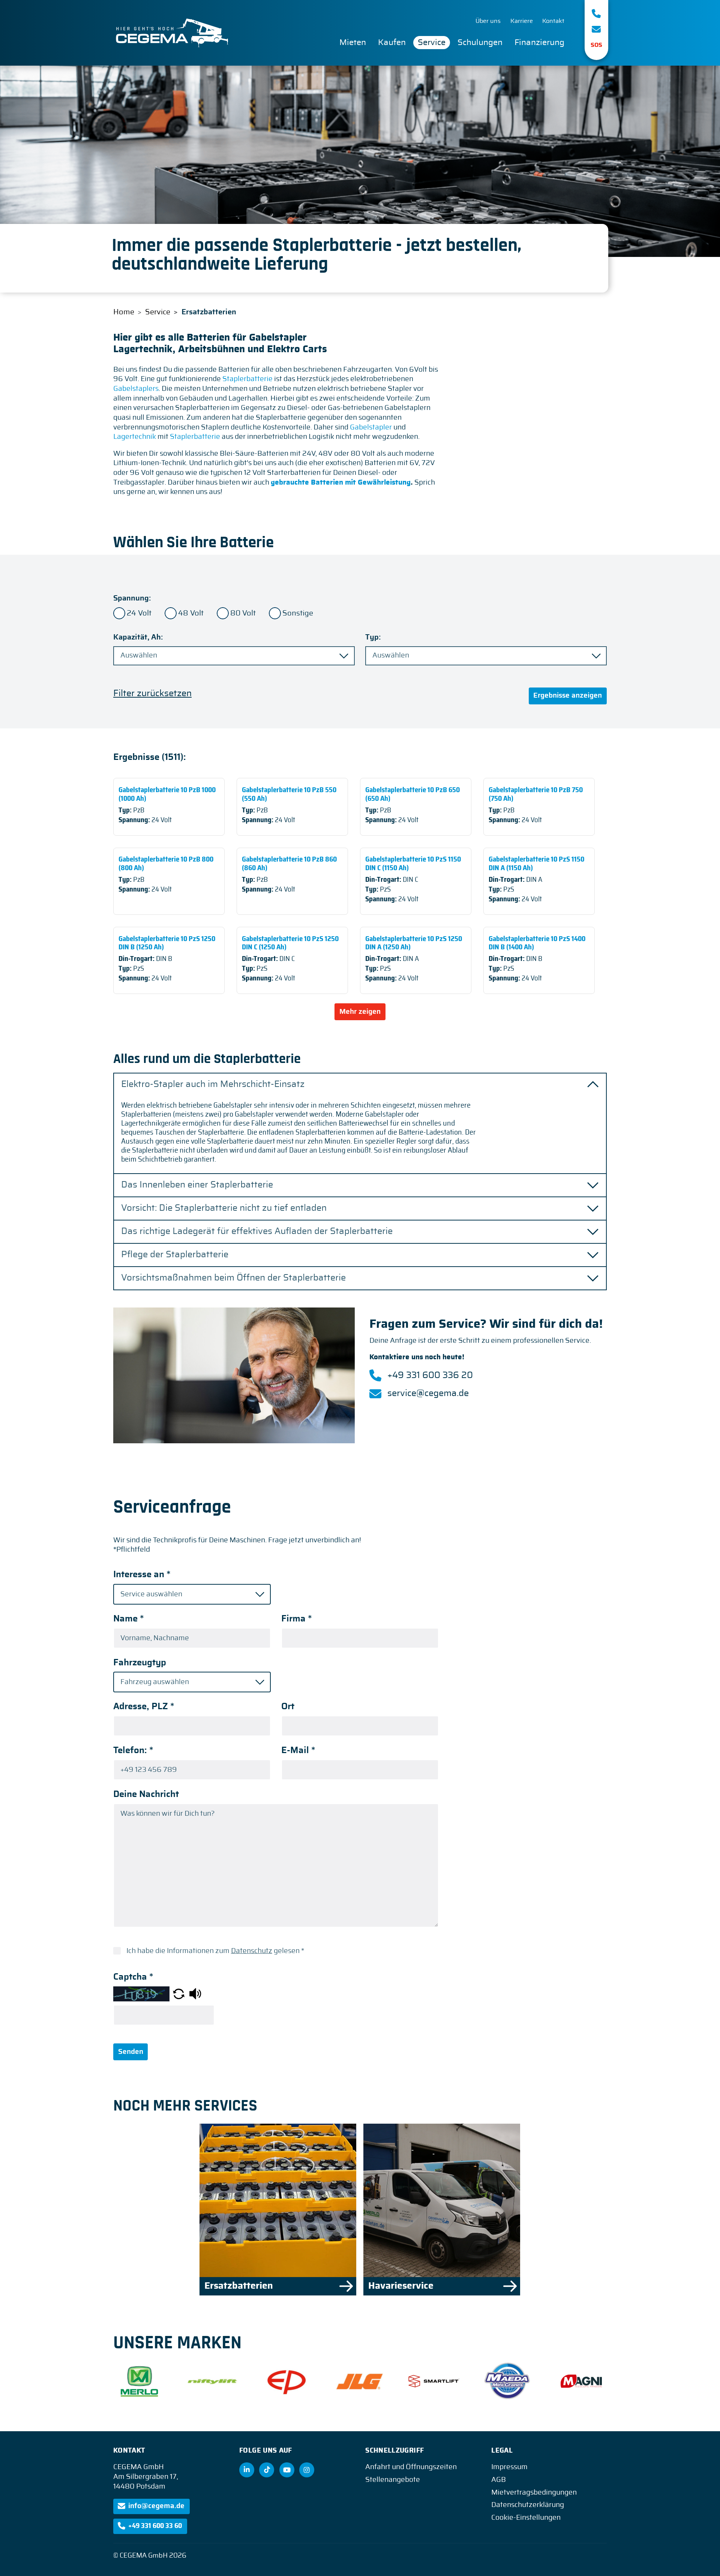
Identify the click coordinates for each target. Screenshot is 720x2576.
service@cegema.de (428, 1393)
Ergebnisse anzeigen (568, 696)
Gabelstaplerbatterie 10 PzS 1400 (539, 960)
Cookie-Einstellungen (526, 2518)
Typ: (373, 637)
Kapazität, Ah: (138, 637)
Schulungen (480, 42)
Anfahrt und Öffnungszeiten (411, 2467)
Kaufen (392, 42)
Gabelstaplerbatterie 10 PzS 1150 (416, 881)
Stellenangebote (393, 2480)
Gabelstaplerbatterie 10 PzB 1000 (169, 807)
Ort (288, 1707)
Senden (131, 2052)
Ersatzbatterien (278, 2210)
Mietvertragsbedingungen (534, 2493)
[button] (179, 1994)
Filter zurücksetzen (152, 694)
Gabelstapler (371, 427)
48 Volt (191, 613)
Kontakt (553, 21)
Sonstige (298, 613)
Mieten (353, 42)
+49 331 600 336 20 (430, 1375)
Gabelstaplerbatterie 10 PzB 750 (539, 807)
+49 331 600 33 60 (155, 2526)
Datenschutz (252, 1951)
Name (129, 1619)
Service (432, 42)
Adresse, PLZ (144, 1707)
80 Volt (243, 613)
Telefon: (133, 1750)
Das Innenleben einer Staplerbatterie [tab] (197, 1185)
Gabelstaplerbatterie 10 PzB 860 (292, 881)
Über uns (488, 21)
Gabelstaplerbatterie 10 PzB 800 (169, 881)
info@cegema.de (156, 2506)
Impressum (509, 2467)
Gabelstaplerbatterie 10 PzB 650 (416, 807)
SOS (596, 45)
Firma (297, 1619)
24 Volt (139, 613)
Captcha (133, 1977)
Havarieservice (442, 2210)
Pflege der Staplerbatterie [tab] (175, 1255)
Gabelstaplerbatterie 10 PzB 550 (292, 807)
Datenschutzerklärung (528, 2505)
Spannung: (132, 598)
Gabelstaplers (136, 389)
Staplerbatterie (247, 379)
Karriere (522, 21)
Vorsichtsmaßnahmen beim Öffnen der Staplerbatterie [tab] (233, 1278)
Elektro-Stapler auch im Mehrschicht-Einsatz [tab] (213, 1085)
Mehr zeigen (360, 1012)
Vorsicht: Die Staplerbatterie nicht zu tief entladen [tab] (224, 1208)
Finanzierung (539, 42)
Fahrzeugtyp (140, 1663)
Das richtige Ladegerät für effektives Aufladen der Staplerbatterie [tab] (257, 1232)
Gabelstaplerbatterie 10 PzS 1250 (169, 960)
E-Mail (298, 1750)
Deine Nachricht (146, 1794)
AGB (499, 2480)
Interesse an (142, 1575)
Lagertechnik (135, 437)
